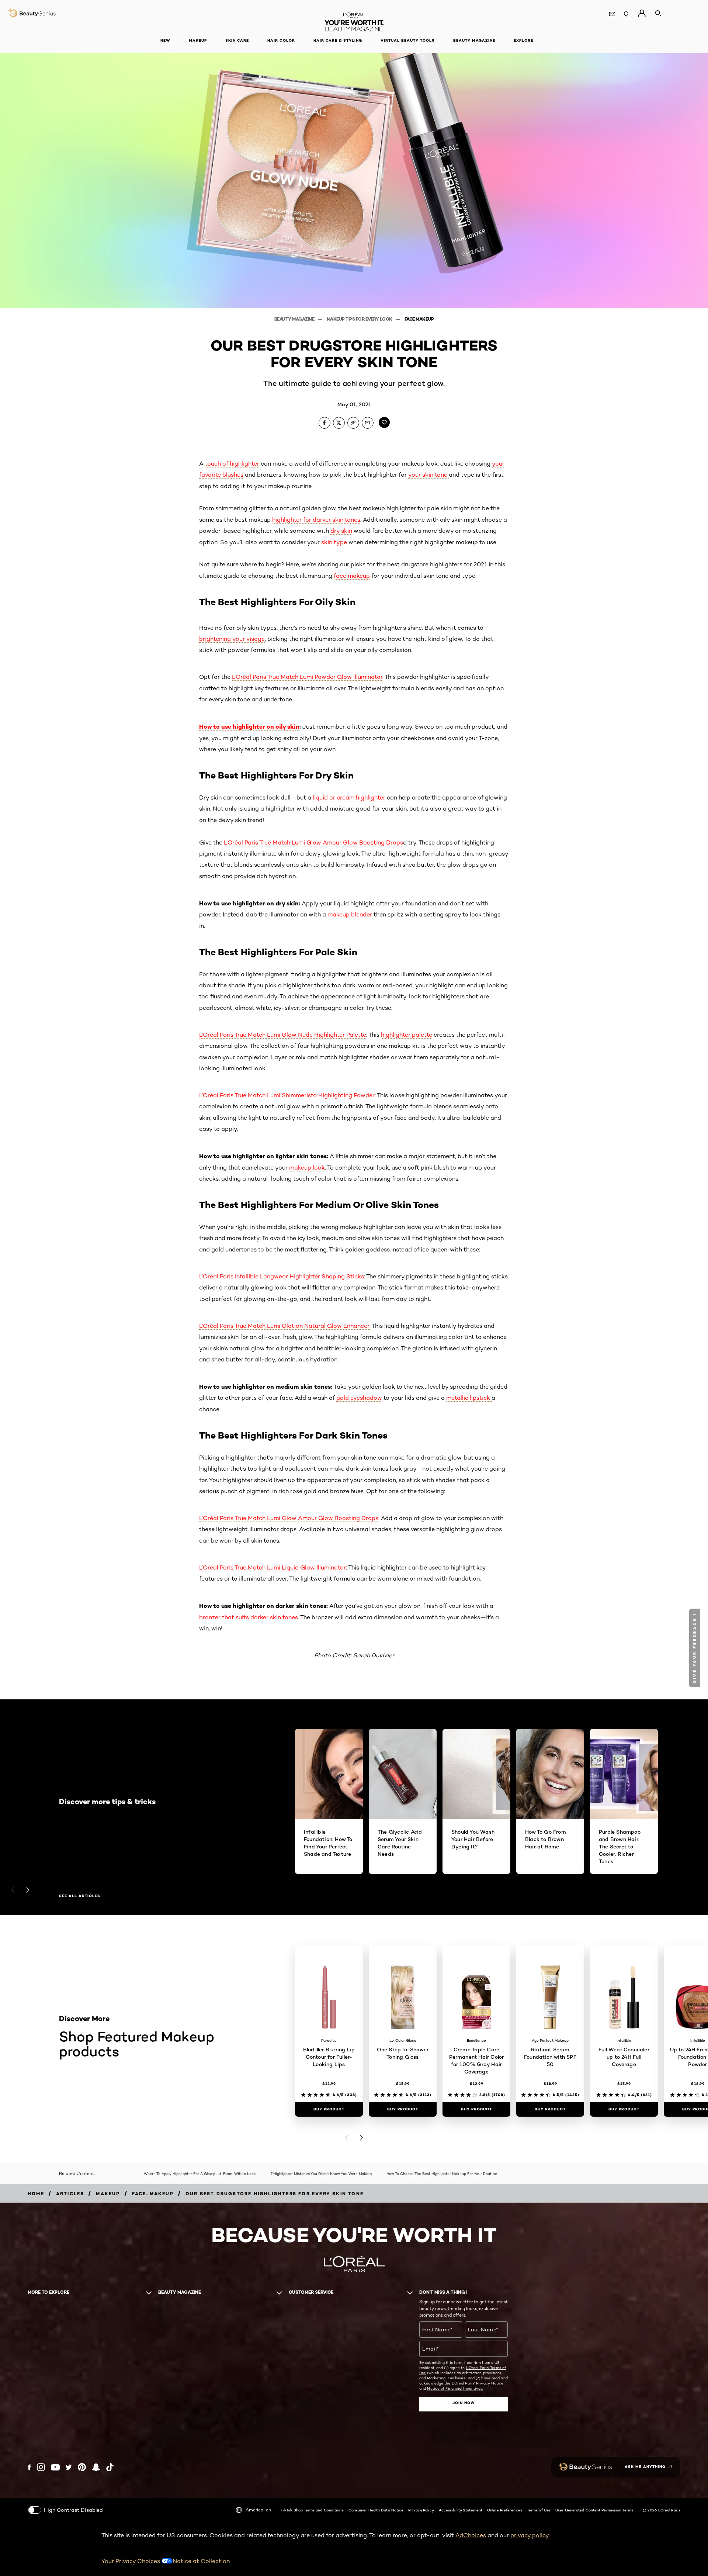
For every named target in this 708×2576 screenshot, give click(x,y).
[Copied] (353, 423)
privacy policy (530, 2535)
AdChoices (471, 2535)
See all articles (80, 1896)
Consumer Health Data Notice (376, 2510)
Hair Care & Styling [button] (338, 40)
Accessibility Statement (461, 2510)
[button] (696, 1648)
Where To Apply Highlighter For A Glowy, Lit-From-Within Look (200, 2173)
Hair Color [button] (281, 40)
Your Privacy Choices (131, 2561)
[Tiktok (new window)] (110, 2467)
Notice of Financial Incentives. (455, 2388)
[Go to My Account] (642, 13)
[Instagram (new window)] (41, 2467)
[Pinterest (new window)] (82, 2467)
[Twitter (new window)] (69, 2467)
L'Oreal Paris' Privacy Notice (478, 2383)
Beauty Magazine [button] (474, 40)
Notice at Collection (201, 2561)
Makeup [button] (198, 40)
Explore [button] (523, 40)
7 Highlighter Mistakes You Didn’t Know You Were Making (321, 2173)
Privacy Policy (421, 2510)
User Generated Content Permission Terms (594, 2510)
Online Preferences (505, 2510)
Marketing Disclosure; (447, 2378)
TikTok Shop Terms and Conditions (312, 2510)
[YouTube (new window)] (55, 2467)
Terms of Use (539, 2510)
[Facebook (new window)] (29, 2467)
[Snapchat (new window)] (96, 2467)
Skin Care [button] (237, 40)
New (165, 40)
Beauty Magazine (295, 319)
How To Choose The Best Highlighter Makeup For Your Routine (442, 2173)
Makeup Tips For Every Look (360, 319)
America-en (258, 2510)
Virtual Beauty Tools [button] (408, 40)
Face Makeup (419, 319)
